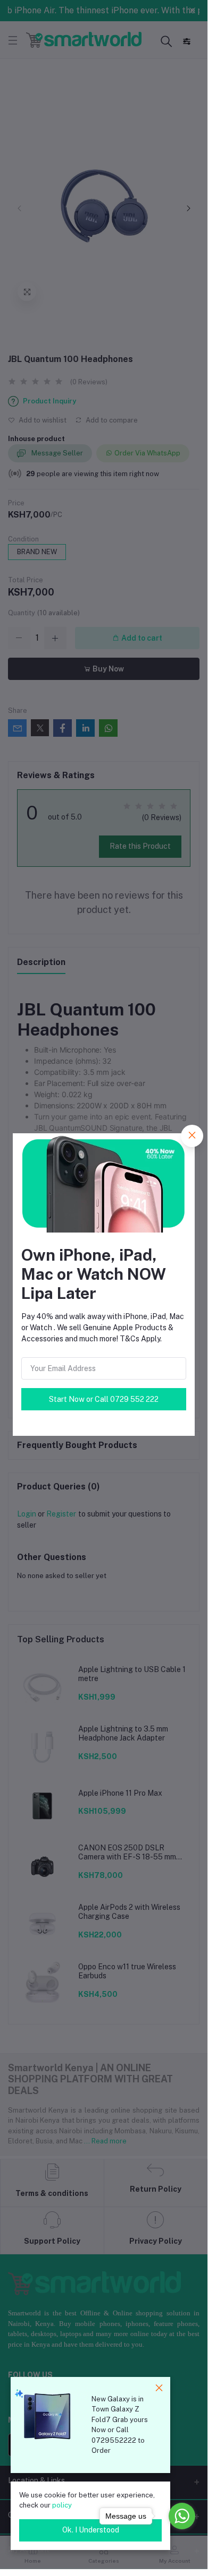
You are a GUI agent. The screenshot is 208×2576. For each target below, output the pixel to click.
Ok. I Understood (91, 2530)
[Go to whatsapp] (182, 2516)
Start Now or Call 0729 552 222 (104, 1399)
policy (62, 2505)
